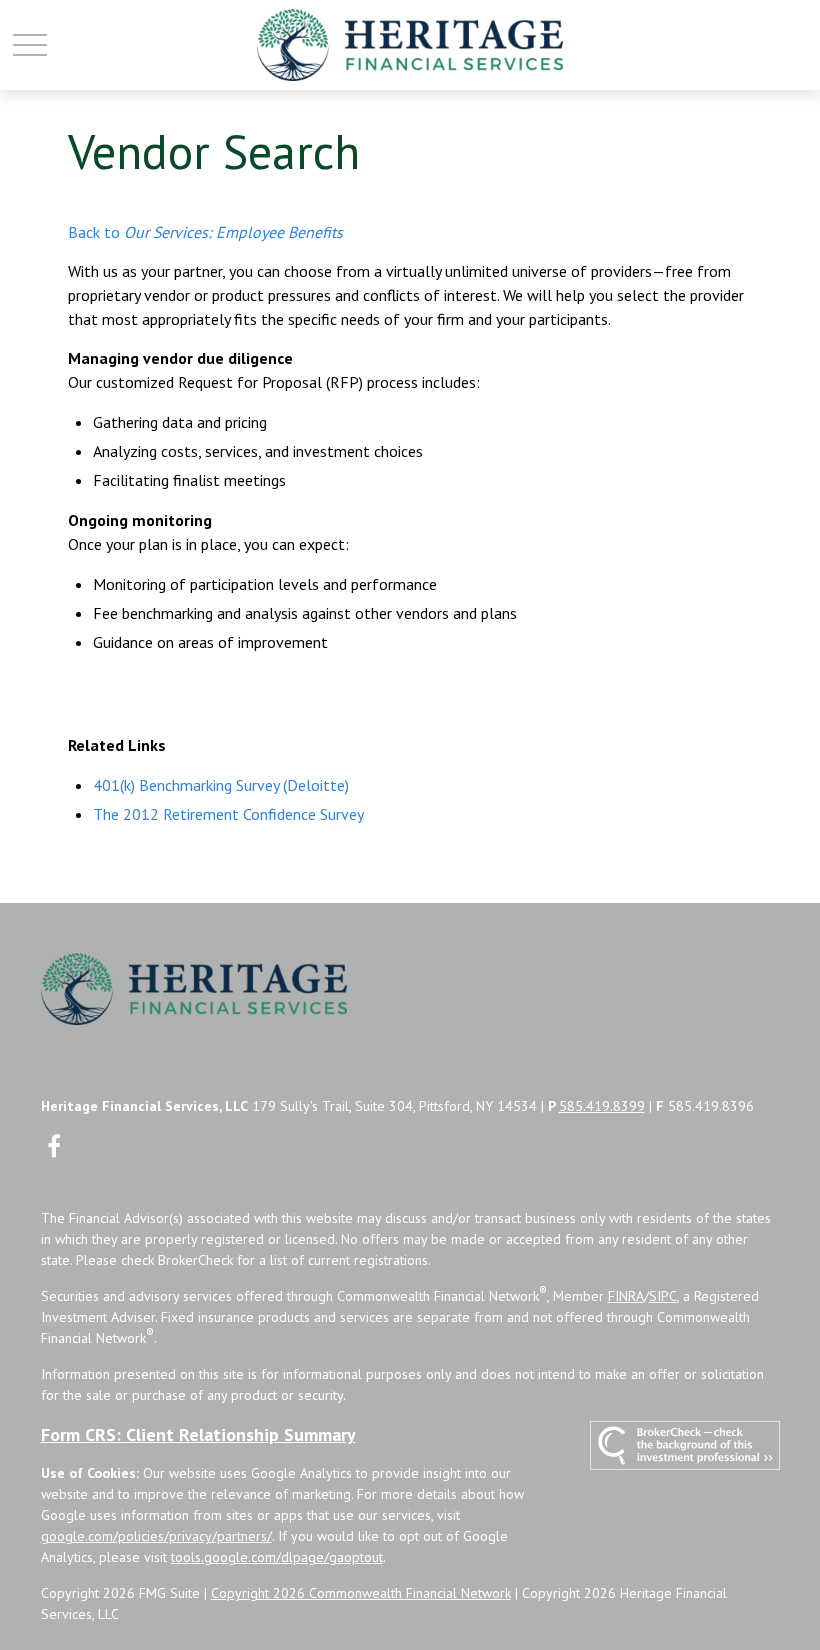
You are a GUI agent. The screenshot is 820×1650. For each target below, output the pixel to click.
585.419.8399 (602, 1106)
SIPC (663, 1296)
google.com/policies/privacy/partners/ (156, 1536)
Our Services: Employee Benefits (233, 232)
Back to (96, 232)
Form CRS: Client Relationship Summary (198, 1434)
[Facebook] (54, 1145)
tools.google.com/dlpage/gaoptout (277, 1557)
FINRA (626, 1296)
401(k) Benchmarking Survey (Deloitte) (221, 785)
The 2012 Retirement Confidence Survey (228, 814)
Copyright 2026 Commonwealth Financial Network (361, 1593)
